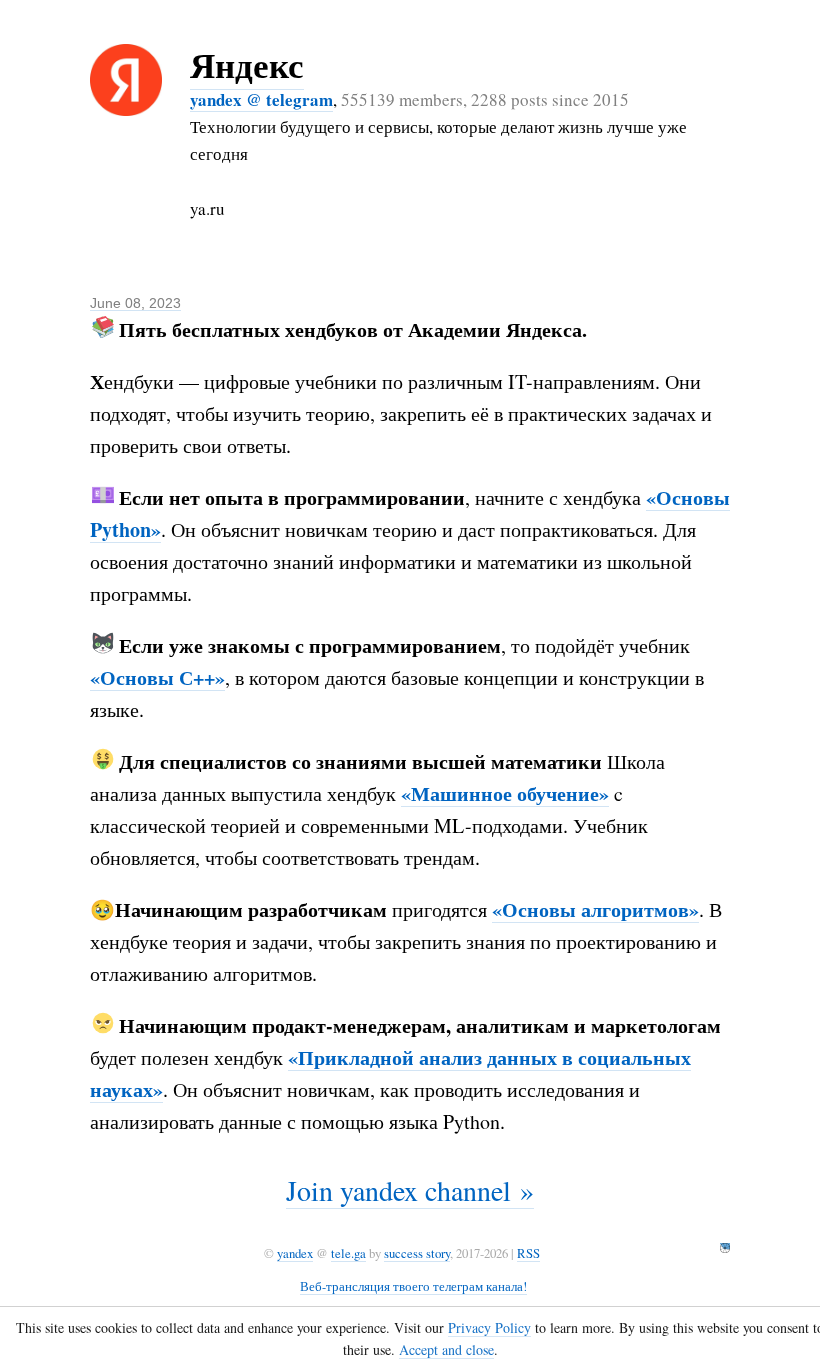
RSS (528, 1253)
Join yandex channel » (410, 1190)
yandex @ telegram (261, 99)
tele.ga (348, 1253)
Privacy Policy (489, 1327)
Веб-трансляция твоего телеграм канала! (413, 1286)
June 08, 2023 (135, 303)
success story (417, 1253)
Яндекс (247, 64)
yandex (295, 1253)
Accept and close (446, 1349)
